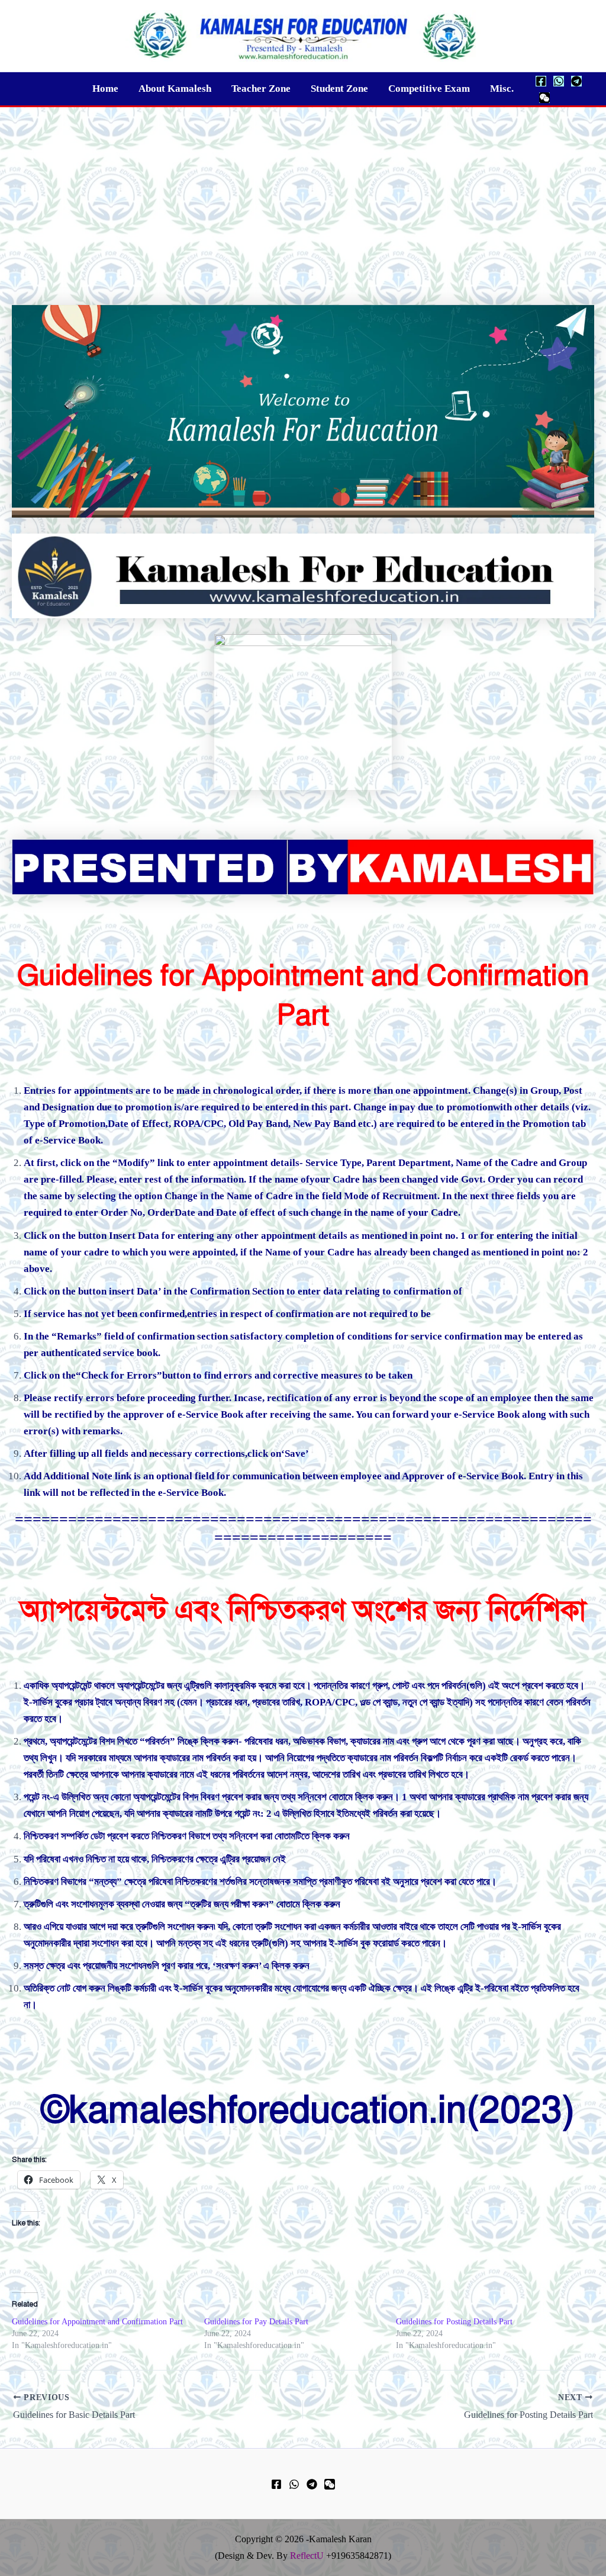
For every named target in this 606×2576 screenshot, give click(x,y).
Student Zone (339, 89)
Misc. (502, 89)
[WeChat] (544, 98)
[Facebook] (541, 81)
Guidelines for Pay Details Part (256, 2322)
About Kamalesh (175, 89)
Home (105, 89)
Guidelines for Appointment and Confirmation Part (97, 2322)
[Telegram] (576, 81)
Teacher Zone (261, 89)
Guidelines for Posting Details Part (455, 2322)
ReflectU (307, 2556)
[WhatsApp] (559, 81)
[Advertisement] (303, 196)
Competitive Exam (429, 89)
